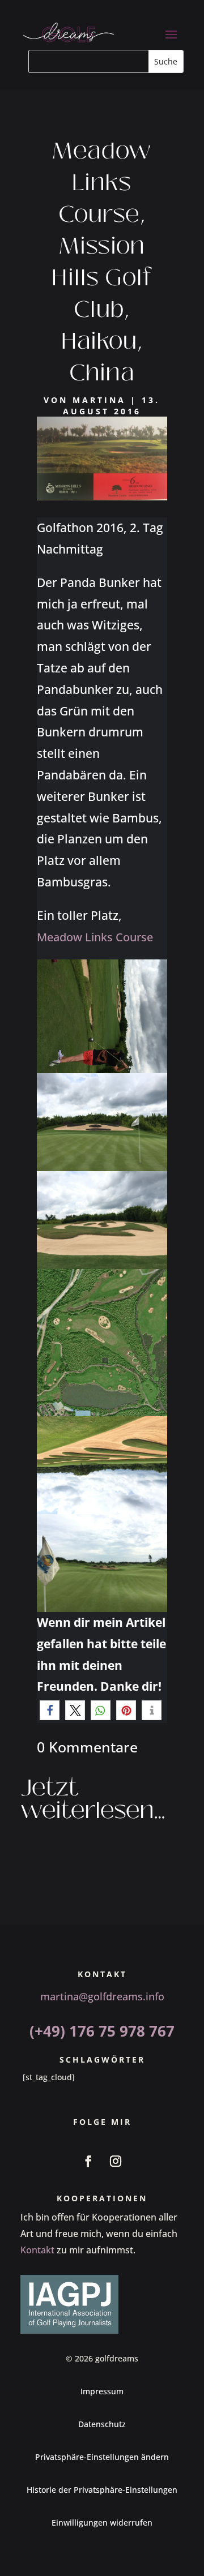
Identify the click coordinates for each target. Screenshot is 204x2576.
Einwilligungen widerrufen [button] (102, 2523)
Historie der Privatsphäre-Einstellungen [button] (102, 2490)
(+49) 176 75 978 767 (102, 2031)
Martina (99, 400)
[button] (50, 1710)
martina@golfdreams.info (102, 1996)
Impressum (102, 2391)
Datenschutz (102, 2424)
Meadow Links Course (95, 937)
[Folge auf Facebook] (88, 2161)
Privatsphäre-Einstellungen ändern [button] (102, 2457)
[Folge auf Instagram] (116, 2161)
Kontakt (37, 2250)
